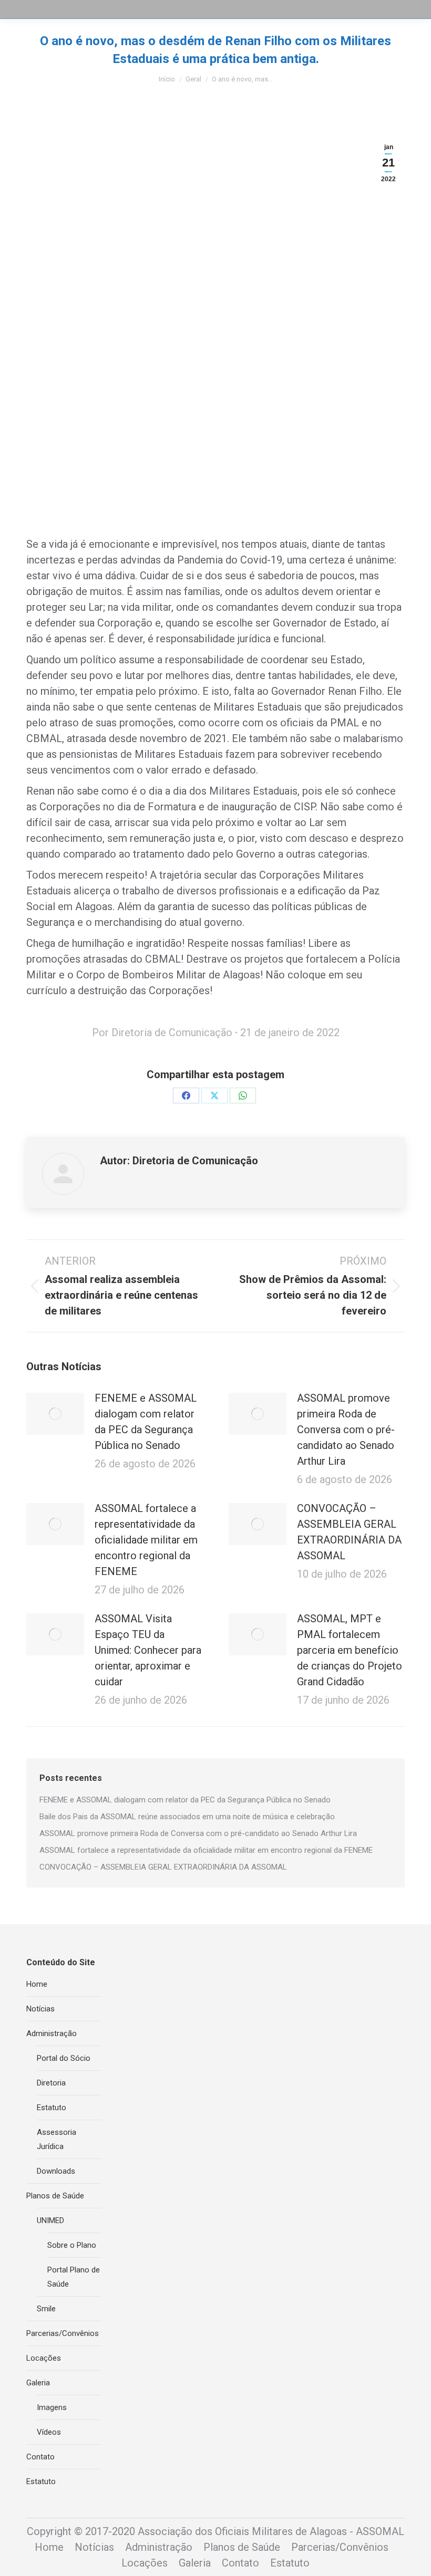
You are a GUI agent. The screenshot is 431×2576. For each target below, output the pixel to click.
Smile (46, 2309)
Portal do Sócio (64, 2058)
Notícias (40, 2009)
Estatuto (52, 2108)
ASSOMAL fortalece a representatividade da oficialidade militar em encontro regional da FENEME (146, 1540)
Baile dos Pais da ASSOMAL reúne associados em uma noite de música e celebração (187, 1817)
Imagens (52, 2407)
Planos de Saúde (55, 2196)
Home (37, 1984)
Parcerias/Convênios (63, 2333)
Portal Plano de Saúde (74, 2277)
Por (162, 1033)
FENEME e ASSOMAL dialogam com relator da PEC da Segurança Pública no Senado (146, 1422)
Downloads (56, 2171)
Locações (44, 2358)
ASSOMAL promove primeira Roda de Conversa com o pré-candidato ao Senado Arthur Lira (346, 1430)
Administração (52, 2033)
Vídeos (49, 2432)
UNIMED (50, 2220)
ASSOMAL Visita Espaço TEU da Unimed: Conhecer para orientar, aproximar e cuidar (148, 1650)
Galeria (38, 2383)
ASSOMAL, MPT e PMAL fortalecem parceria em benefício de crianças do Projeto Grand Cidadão (350, 1650)
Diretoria (51, 2083)
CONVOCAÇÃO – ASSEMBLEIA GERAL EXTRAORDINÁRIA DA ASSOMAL (349, 1532)
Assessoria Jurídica (57, 2139)
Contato (40, 2457)
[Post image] (55, 1414)
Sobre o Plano (72, 2245)
